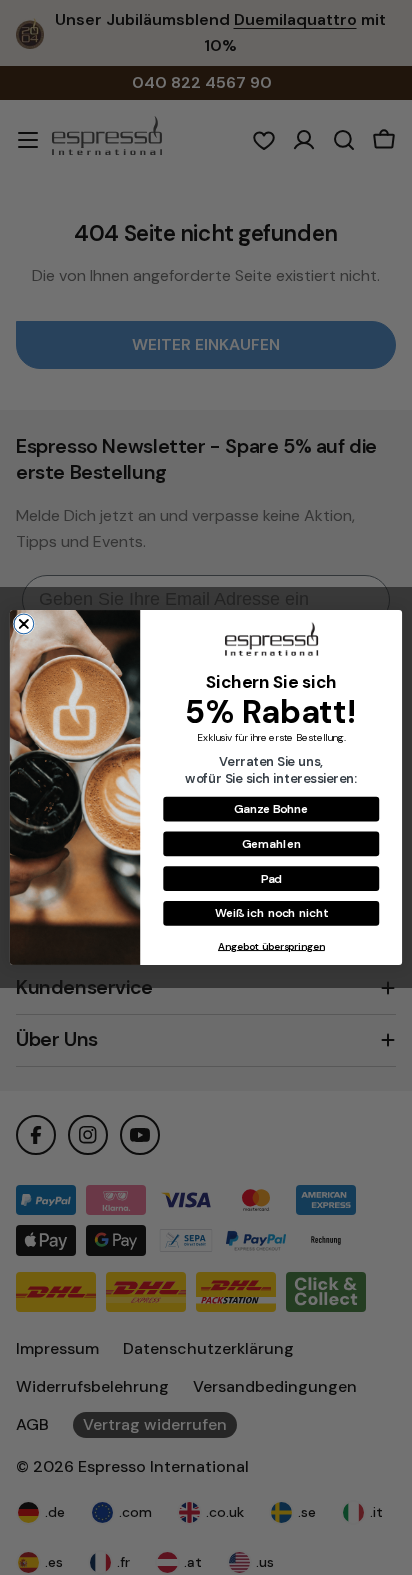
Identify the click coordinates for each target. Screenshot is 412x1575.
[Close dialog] (24, 624)
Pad (271, 877)
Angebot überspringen (271, 945)
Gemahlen (271, 843)
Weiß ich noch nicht (272, 912)
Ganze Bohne (271, 808)
